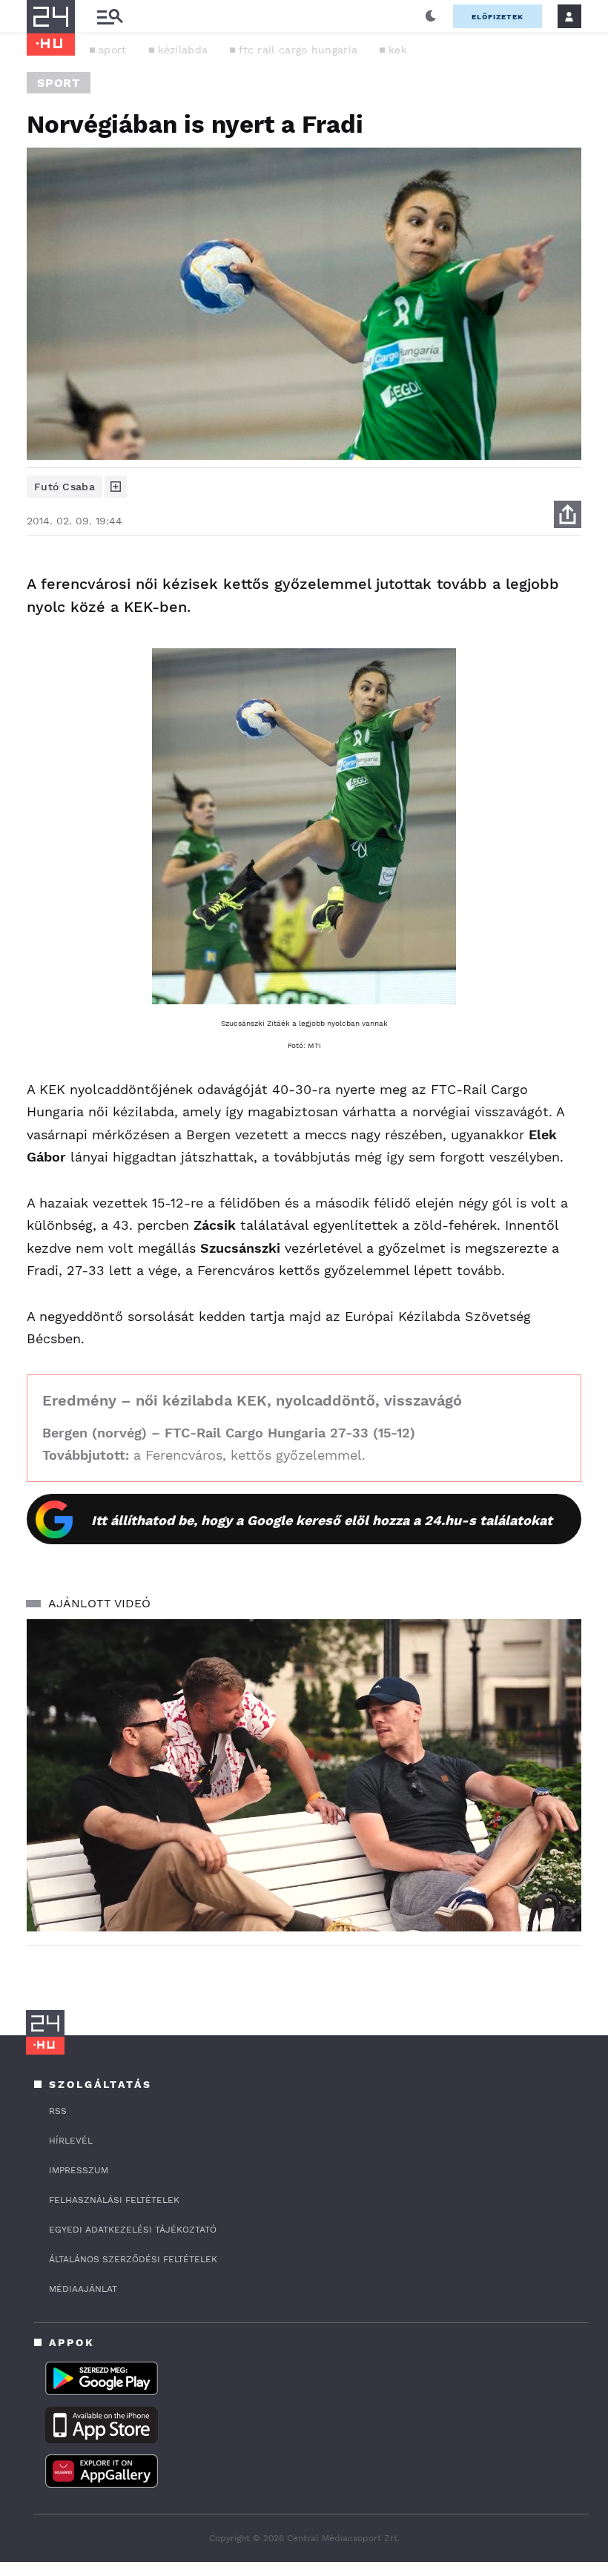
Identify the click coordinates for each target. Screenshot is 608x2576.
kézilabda (183, 50)
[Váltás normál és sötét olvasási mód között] (431, 16)
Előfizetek (498, 17)
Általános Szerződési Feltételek (133, 2259)
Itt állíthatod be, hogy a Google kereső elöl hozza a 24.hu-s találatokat (322, 1520)
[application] (304, 1775)
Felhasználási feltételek (114, 2200)
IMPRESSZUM (79, 2170)
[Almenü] (110, 17)
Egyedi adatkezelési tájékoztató (133, 2230)
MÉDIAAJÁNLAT (83, 2289)
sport (113, 50)
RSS (58, 2111)
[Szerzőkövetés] (116, 487)
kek (398, 50)
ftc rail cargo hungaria (298, 50)
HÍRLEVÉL (71, 2141)
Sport (59, 83)
